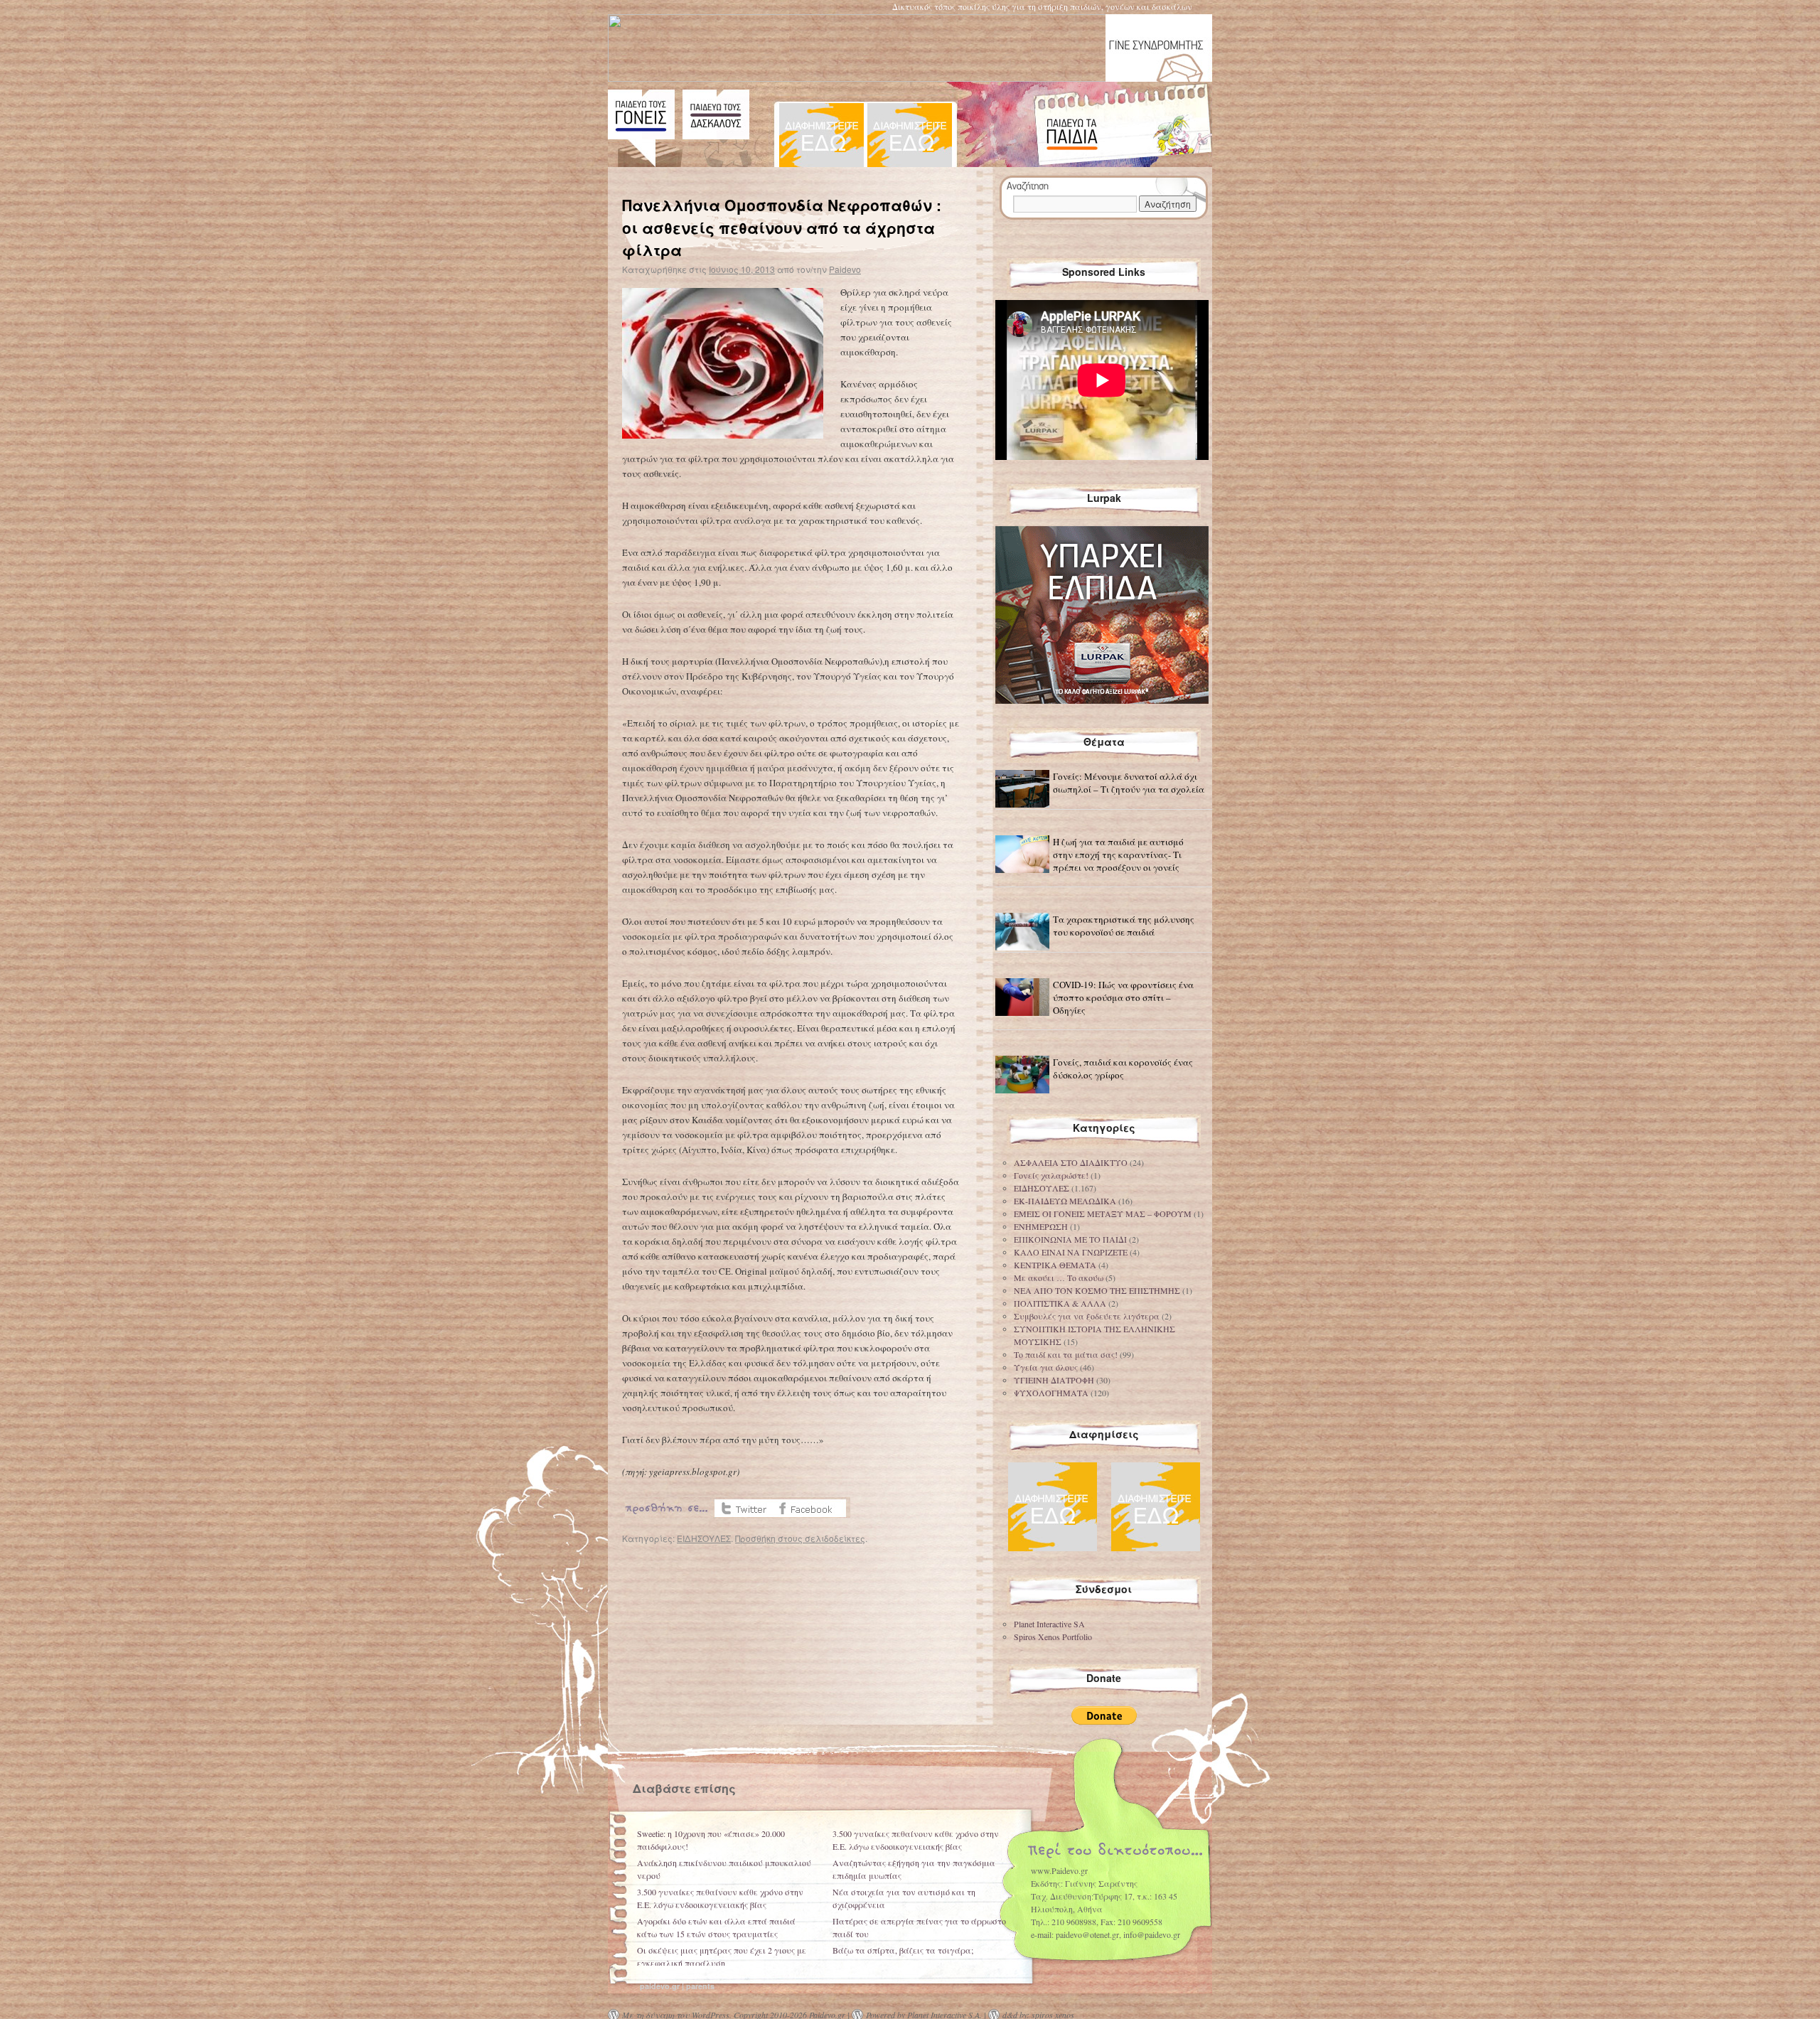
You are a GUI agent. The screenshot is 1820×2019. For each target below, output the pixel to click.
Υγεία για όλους (1046, 1367)
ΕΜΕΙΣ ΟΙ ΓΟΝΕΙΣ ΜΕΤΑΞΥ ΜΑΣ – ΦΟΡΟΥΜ (1103, 1214)
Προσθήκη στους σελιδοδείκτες (800, 1538)
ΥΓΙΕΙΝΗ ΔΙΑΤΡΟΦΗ (1054, 1380)
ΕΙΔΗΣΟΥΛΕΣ (704, 1538)
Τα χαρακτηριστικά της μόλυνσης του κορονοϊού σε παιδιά (1124, 926)
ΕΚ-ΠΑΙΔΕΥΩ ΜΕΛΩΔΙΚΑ (1065, 1201)
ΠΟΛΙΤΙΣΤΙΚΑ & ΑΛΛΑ (1060, 1303)
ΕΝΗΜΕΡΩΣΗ (1041, 1226)
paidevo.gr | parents (677, 1986)
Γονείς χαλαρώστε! (1051, 1175)
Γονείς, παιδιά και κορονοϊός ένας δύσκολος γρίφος (1123, 1069)
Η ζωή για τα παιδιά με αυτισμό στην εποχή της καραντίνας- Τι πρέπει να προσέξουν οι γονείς (1118, 855)
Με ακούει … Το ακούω (1059, 1278)
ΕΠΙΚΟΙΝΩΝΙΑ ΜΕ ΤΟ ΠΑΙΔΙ (1070, 1239)
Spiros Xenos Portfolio (1053, 1637)
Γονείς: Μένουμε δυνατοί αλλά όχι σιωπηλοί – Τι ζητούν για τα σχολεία (1129, 783)
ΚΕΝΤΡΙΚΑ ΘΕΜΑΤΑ (1055, 1265)
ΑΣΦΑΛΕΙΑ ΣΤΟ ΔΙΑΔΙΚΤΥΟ (1071, 1162)
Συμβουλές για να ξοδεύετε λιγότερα (1087, 1316)
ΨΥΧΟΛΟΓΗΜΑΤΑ (1051, 1393)
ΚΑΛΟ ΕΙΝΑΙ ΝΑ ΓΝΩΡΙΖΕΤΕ (1071, 1252)
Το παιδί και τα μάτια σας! (1066, 1354)
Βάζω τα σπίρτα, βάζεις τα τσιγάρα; (903, 1950)
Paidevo (845, 269)
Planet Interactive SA (1049, 1624)
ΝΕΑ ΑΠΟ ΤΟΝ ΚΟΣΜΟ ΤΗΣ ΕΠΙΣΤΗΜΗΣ (1097, 1290)
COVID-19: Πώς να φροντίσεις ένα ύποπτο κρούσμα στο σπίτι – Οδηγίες (1123, 997)
